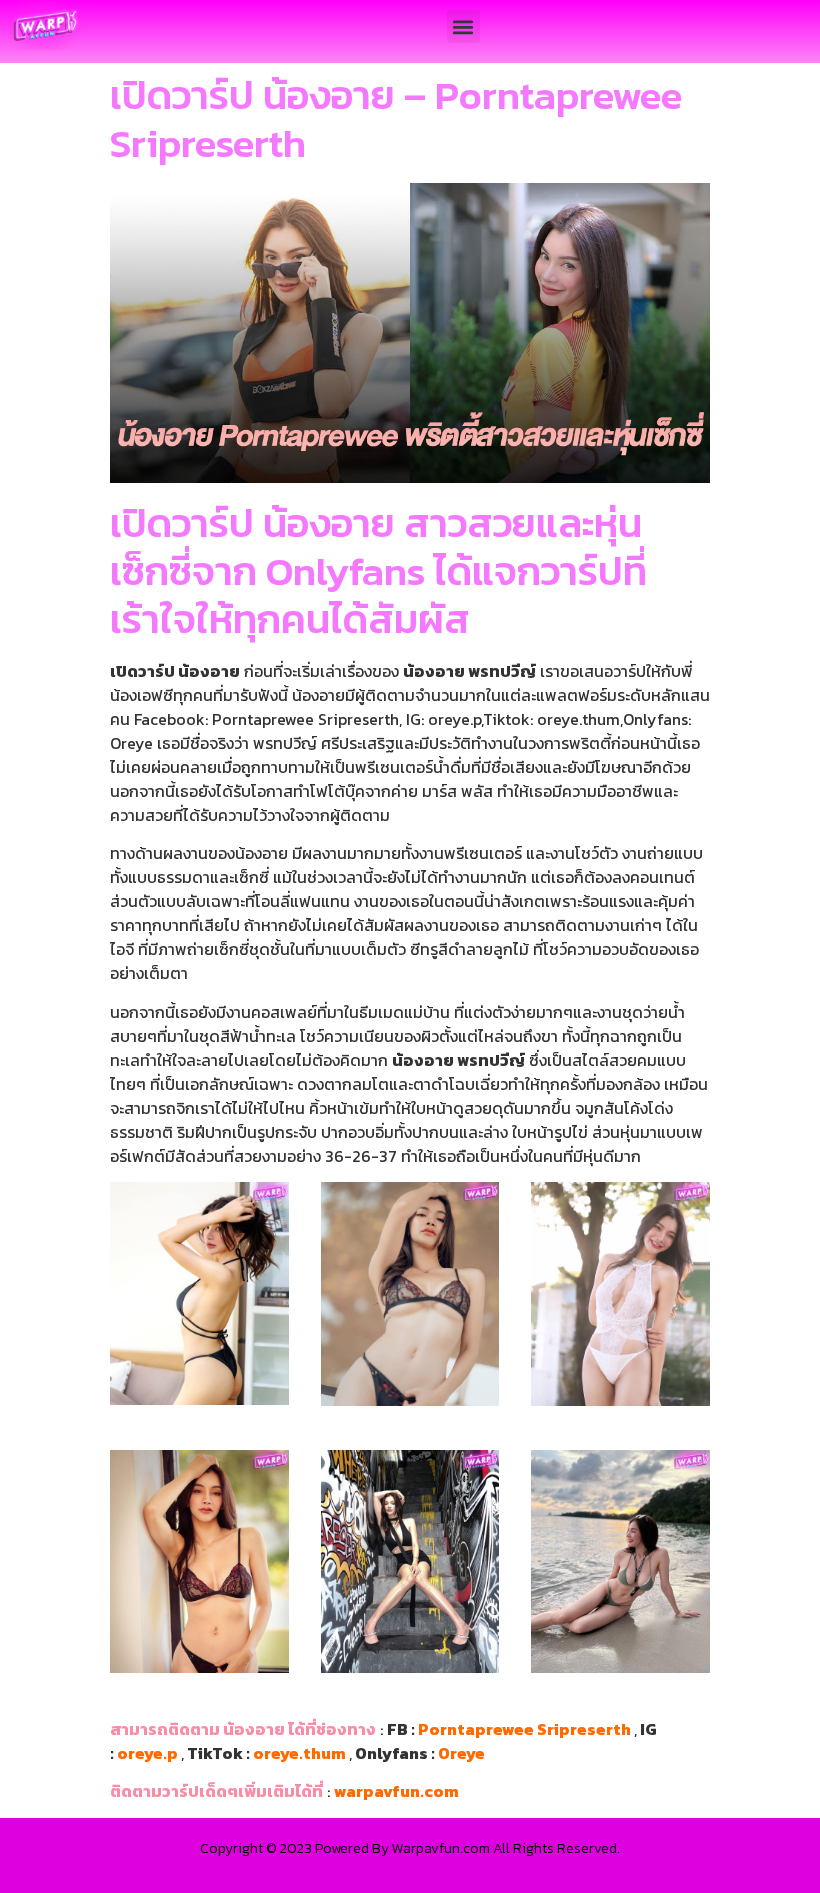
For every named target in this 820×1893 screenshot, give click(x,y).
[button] (463, 26)
